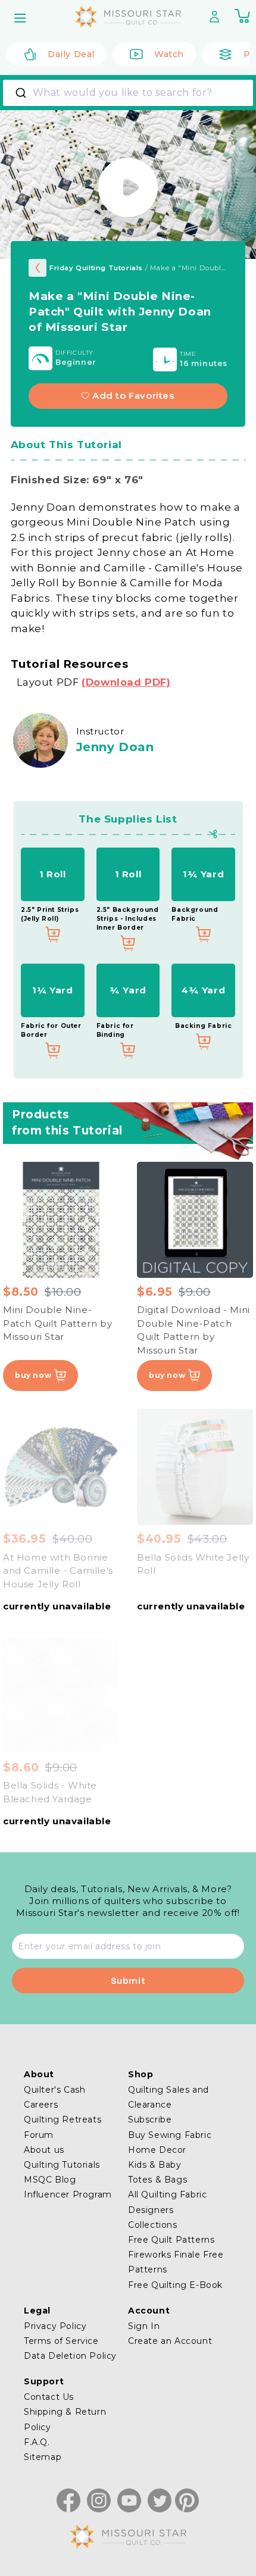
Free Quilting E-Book (175, 2285)
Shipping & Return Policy (65, 2419)
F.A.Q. (37, 2442)
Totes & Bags (157, 2180)
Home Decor (157, 2150)
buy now (33, 1375)
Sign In (144, 2326)
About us (44, 2150)
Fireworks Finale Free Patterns (176, 2262)
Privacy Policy (55, 2326)
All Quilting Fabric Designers (167, 2202)
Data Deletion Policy (70, 2356)
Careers (41, 2105)
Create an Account (170, 2341)
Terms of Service (61, 2341)
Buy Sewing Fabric (170, 2135)
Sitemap (43, 2457)
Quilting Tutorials (62, 2165)
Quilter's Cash (54, 2090)
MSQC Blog (50, 2180)
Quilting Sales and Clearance (168, 2097)
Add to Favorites (133, 396)
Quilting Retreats (63, 2119)
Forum (39, 2135)
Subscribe (150, 2119)
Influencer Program (68, 2194)
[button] (21, 18)
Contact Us (49, 2397)
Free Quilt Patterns (171, 2240)
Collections (153, 2225)
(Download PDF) (126, 682)
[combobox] (128, 93)
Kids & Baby (155, 2165)
